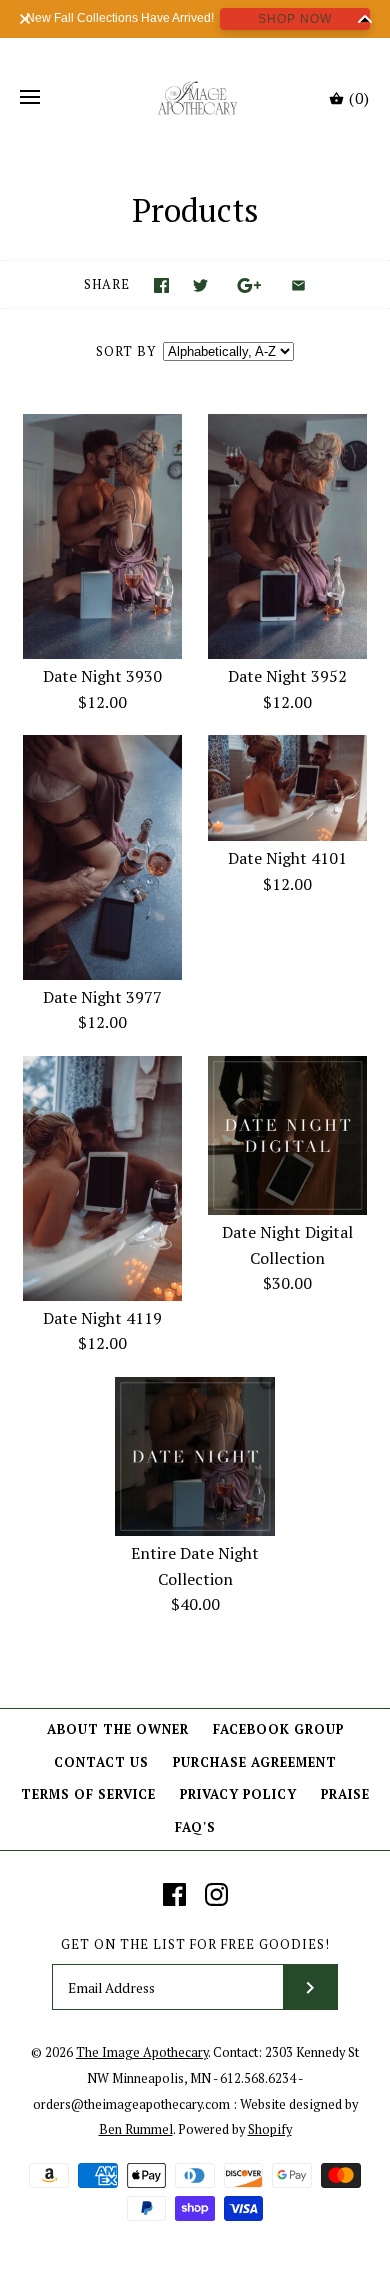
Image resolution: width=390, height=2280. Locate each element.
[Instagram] (216, 1894)
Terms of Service (88, 1794)
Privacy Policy (238, 1794)
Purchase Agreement (255, 1762)
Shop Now (295, 19)
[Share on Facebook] (161, 285)
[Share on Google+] (249, 285)
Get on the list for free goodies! (195, 1944)
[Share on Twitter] (200, 285)
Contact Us (101, 1762)
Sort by (126, 351)
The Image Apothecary (142, 2052)
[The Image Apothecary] (195, 98)
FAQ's (195, 1827)
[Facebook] (174, 1894)
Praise (345, 1794)
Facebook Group (278, 1729)
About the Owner (118, 1729)
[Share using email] (298, 285)
